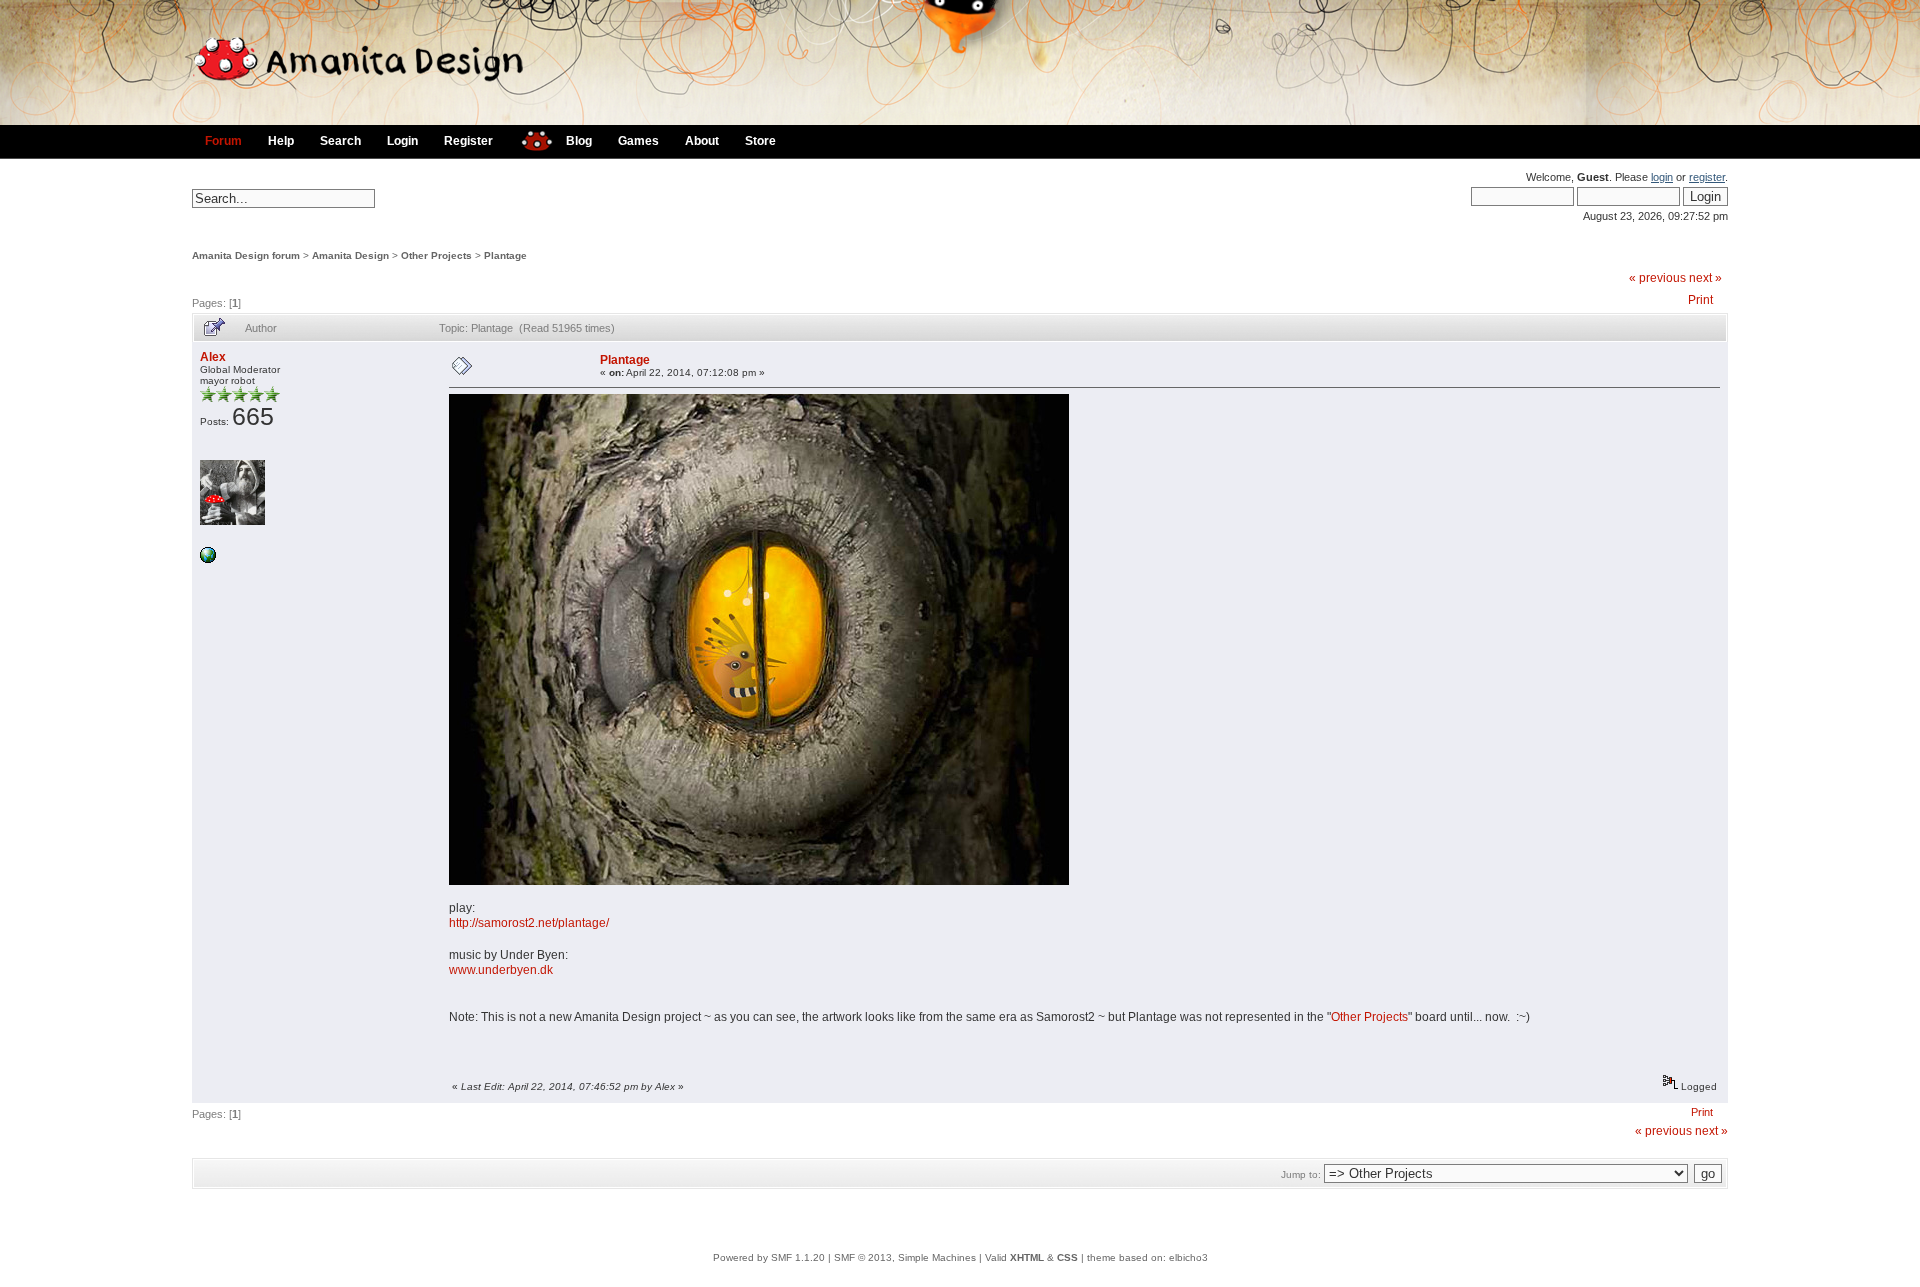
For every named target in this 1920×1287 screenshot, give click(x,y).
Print (1700, 300)
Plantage (505, 255)
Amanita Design (350, 255)
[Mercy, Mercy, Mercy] (208, 559)
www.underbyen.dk (501, 970)
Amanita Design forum (246, 255)
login (1662, 177)
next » (1705, 278)
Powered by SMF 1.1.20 (769, 1257)
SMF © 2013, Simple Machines (905, 1257)
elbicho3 (1188, 1257)
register (1707, 177)
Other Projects (436, 255)
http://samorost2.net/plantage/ (529, 923)
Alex (213, 357)
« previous (1657, 278)
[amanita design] (529, 138)
